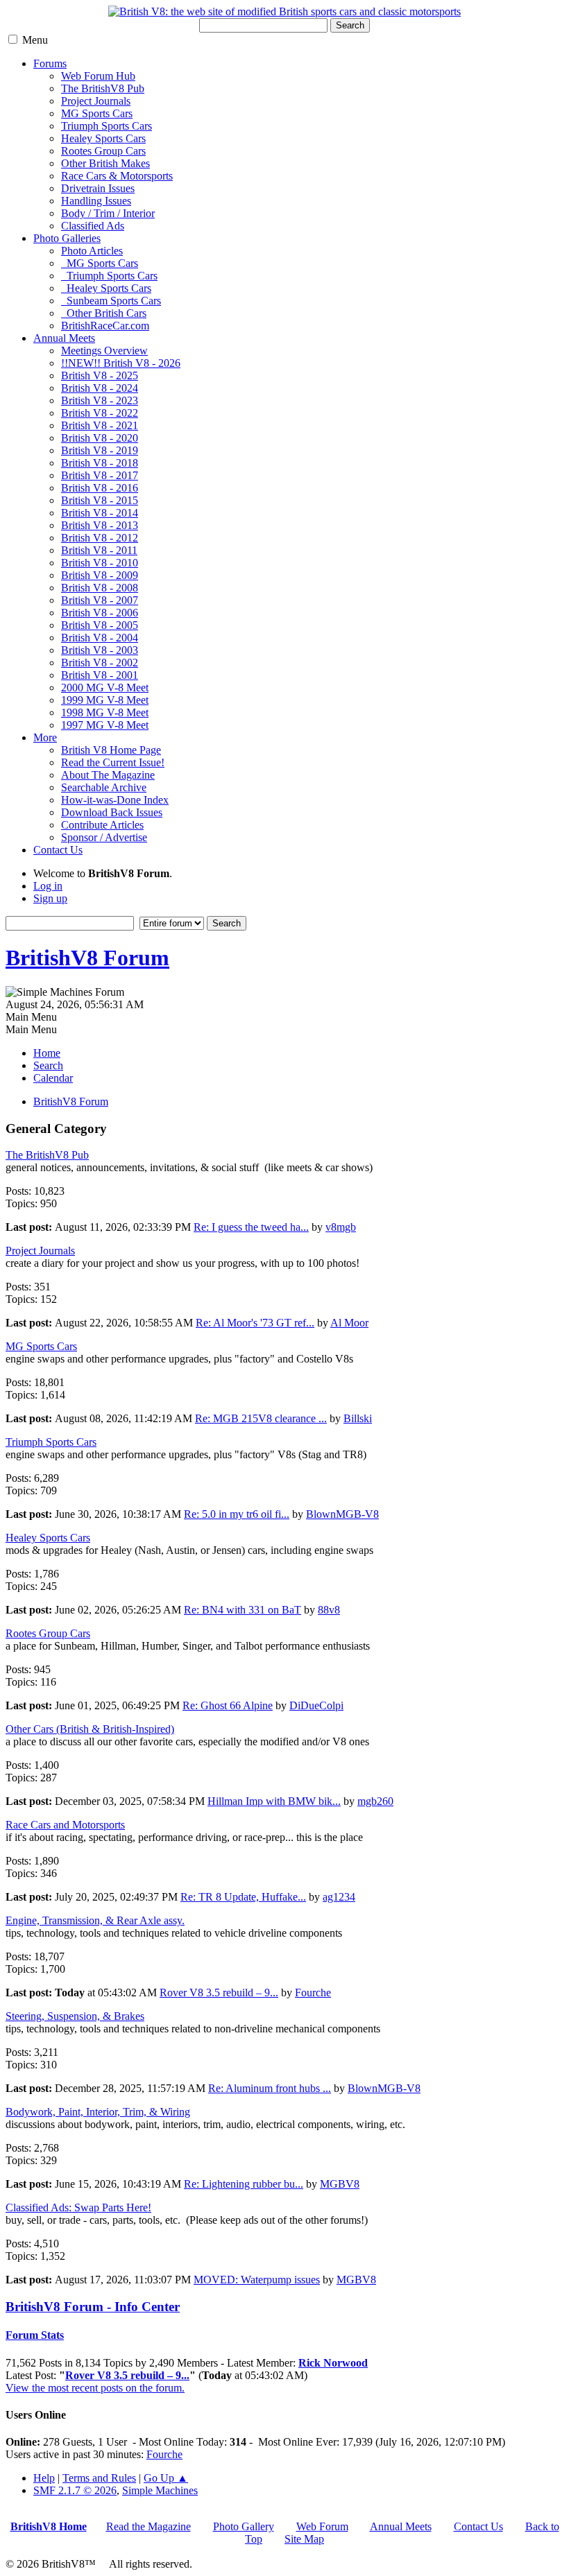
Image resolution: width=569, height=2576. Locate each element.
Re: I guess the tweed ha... (251, 1227)
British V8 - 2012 (100, 538)
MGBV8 (340, 2184)
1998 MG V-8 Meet (105, 712)
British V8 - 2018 (100, 463)
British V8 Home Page (111, 750)
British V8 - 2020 (100, 438)
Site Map (304, 2539)
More (45, 737)
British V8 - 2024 (100, 388)
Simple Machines (160, 2490)
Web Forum (322, 2526)
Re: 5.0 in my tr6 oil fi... (237, 1514)
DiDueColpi (316, 1705)
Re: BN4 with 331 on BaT (243, 1610)
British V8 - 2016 (100, 488)
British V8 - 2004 (100, 638)
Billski (358, 1418)
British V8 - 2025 (100, 375)
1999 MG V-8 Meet (105, 700)
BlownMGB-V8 (342, 1514)
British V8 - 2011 (99, 550)
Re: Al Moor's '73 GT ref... (255, 1323)
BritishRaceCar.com (105, 326)
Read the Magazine (148, 2526)
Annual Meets (64, 338)
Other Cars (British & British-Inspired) (90, 1729)
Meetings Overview (104, 351)
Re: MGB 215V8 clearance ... (261, 1418)
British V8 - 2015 (100, 500)
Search (350, 25)
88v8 (329, 1610)
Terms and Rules (99, 2478)
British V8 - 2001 (100, 675)
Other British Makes (105, 163)
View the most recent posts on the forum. (95, 2388)
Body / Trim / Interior (108, 213)
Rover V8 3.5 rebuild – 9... (219, 1992)
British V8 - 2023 (100, 400)
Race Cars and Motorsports (65, 1825)
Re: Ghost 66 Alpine (228, 1705)
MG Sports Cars (97, 113)
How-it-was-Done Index (115, 800)
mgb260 (375, 1801)
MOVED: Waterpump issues (257, 2280)
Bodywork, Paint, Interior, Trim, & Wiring (98, 2112)
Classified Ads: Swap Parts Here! (78, 2207)
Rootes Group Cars (103, 151)
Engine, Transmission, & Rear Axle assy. (95, 1920)
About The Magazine (108, 775)
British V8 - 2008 (100, 588)
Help (44, 2478)
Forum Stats (35, 2335)
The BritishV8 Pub (103, 88)
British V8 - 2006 (100, 613)
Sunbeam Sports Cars (111, 301)
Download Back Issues (112, 812)
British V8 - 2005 (100, 625)
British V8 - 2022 (100, 413)
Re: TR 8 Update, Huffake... (243, 1897)
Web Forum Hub (98, 76)
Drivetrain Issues (98, 188)
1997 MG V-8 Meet (105, 725)
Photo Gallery (244, 2526)
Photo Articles (92, 251)
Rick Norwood (333, 2363)
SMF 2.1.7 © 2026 (75, 2490)
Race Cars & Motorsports (117, 176)
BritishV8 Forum (87, 958)
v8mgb (341, 1227)
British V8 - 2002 (100, 663)
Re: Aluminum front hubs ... (270, 2088)
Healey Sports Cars (103, 138)
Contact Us (58, 850)
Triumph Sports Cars (107, 126)
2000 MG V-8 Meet (105, 688)
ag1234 (339, 1897)
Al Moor (349, 1323)
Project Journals (96, 101)
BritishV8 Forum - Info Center (93, 2307)
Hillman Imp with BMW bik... (274, 1801)
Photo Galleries (67, 238)
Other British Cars (104, 313)
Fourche (313, 1992)
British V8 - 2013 (100, 525)
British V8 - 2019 (100, 450)
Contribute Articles (102, 825)
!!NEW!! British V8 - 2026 (121, 363)
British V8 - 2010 (100, 563)
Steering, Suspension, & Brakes (75, 2016)
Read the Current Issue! (113, 762)
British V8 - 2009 (100, 575)
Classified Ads (93, 226)
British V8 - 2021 (100, 425)
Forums (50, 63)
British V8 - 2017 (100, 475)
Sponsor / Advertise (104, 837)
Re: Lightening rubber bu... (244, 2184)
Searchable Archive (104, 787)
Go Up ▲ (166, 2478)
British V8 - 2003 (100, 650)
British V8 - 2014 (100, 513)
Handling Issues (96, 201)
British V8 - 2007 (100, 600)
